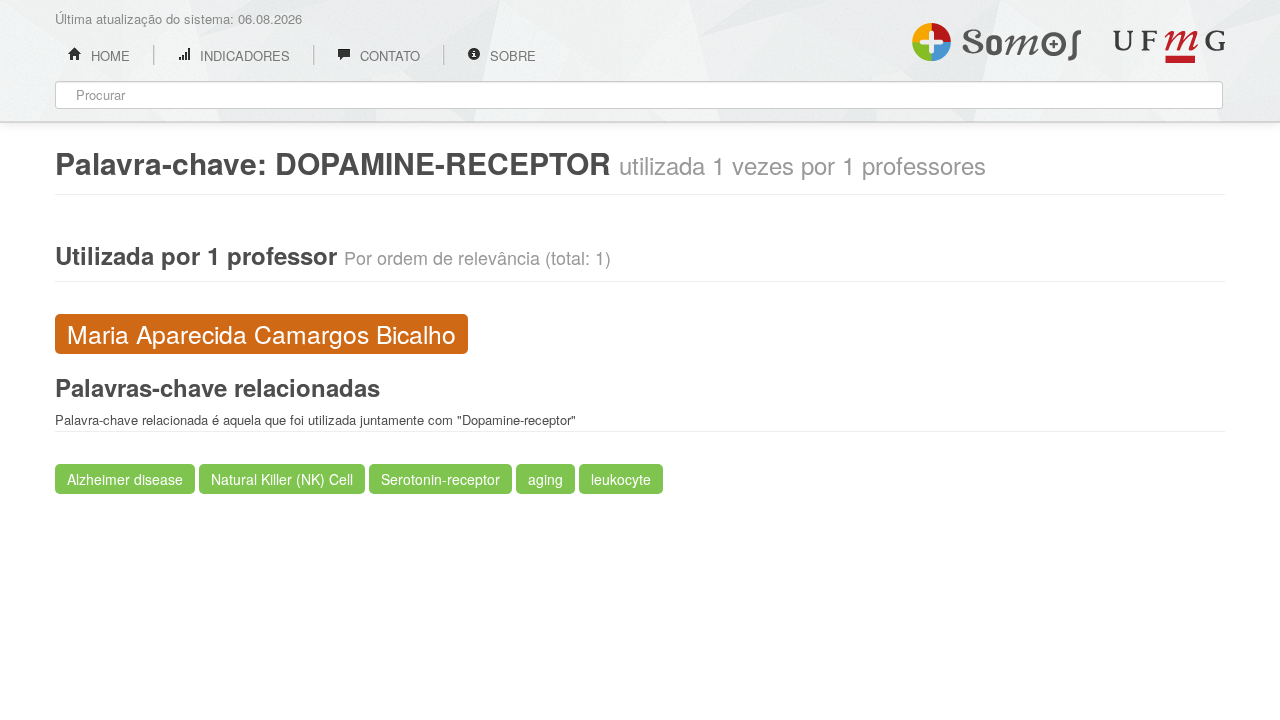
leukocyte (621, 479)
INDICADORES (243, 55)
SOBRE (511, 55)
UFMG (1169, 46)
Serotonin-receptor (440, 479)
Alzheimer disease (125, 479)
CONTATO (388, 55)
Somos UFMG (996, 38)
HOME (108, 55)
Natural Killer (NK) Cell (282, 479)
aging (545, 479)
